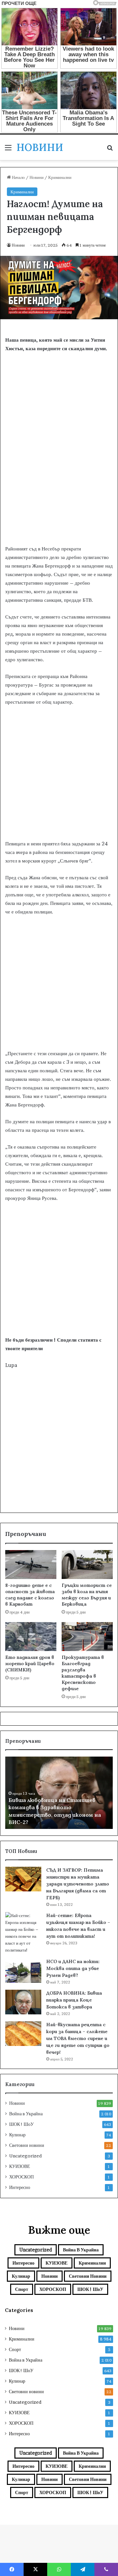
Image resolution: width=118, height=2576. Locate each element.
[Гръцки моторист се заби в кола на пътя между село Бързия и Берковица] (87, 1565)
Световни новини (27, 2145)
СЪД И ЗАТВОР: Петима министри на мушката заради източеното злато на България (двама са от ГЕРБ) (78, 1884)
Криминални (60, 177)
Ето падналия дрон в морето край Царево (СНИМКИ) (30, 1664)
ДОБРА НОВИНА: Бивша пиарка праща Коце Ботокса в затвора (74, 2000)
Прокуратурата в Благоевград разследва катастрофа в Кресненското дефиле (83, 1673)
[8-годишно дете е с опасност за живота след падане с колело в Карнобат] (31, 1565)
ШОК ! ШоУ (21, 2124)
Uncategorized (25, 2156)
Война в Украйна (26, 2114)
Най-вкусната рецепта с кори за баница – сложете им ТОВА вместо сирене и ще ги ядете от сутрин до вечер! (78, 2038)
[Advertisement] (59, 479)
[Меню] (8, 150)
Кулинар (17, 2135)
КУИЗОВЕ (20, 2166)
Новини (37, 177)
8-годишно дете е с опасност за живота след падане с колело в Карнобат (30, 1595)
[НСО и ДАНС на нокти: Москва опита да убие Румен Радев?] (23, 1970)
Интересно (20, 2187)
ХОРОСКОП (21, 2177)
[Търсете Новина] (110, 150)
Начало (18, 177)
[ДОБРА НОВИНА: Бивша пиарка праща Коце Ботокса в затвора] (23, 2002)
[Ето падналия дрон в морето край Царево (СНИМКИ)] (31, 1637)
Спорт (22, 2289)
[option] (59, 1793)
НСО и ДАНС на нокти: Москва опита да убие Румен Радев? (73, 1968)
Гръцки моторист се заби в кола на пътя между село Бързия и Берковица (87, 1595)
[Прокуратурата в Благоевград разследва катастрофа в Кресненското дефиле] (87, 1637)
